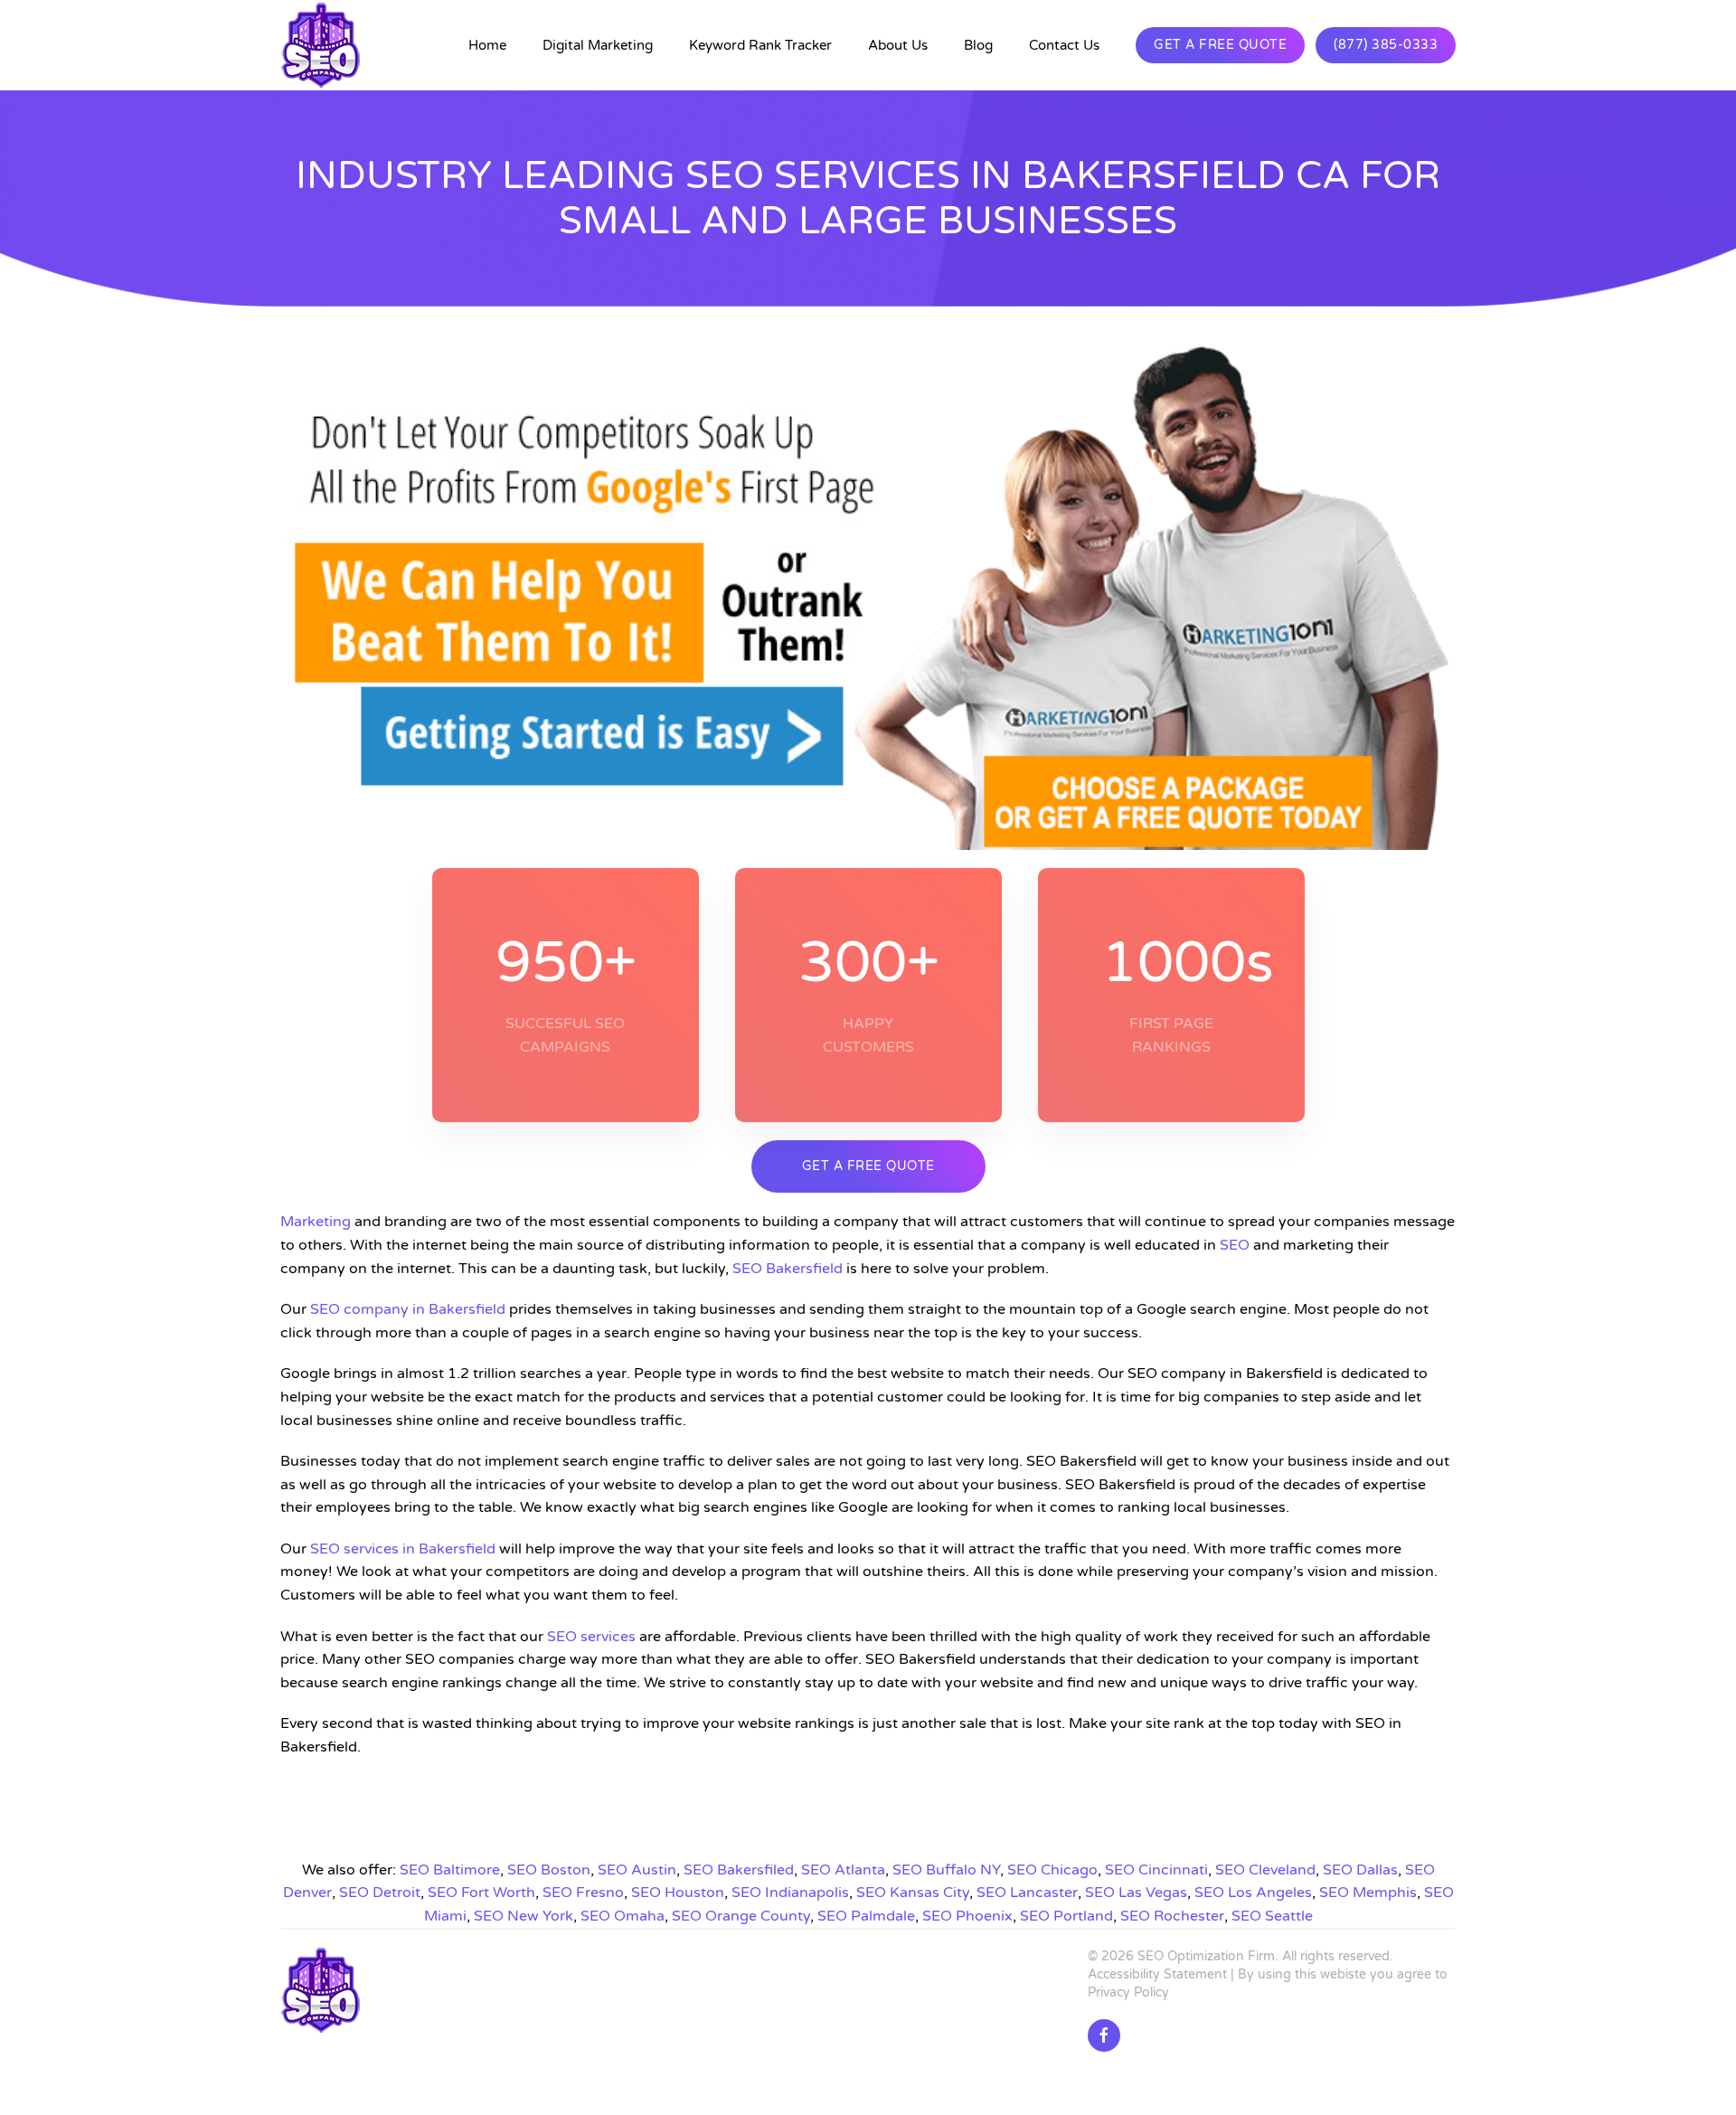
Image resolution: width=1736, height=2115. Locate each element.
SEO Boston (549, 1870)
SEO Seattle (1272, 1916)
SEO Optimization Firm (1206, 1956)
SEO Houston (678, 1893)
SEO (1235, 1245)
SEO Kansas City (913, 1893)
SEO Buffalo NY (946, 1870)
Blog (978, 45)
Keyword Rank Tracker (760, 45)
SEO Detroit (380, 1893)
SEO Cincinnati (1156, 1870)
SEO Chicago (1052, 1870)
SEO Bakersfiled (739, 1870)
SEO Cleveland (1265, 1870)
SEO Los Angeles (1253, 1893)
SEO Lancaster (1027, 1893)
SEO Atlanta (843, 1870)
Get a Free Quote (1220, 45)
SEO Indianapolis (790, 1893)
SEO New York (524, 1916)
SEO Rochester (1172, 1916)
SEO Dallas (1360, 1870)
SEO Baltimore (450, 1870)
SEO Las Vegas (1136, 1893)
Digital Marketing (598, 45)
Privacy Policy (1128, 1992)
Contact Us (1064, 45)
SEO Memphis (1368, 1893)
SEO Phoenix (967, 1916)
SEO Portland (1066, 1916)
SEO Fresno (583, 1893)
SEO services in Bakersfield (403, 1549)
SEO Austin (637, 1870)
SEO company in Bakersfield (408, 1309)
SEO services (591, 1637)
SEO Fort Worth (481, 1893)
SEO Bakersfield (788, 1269)
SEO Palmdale (866, 1916)
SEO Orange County (741, 1916)
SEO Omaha (623, 1916)
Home (487, 45)
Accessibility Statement (1157, 1974)
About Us (898, 45)
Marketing (316, 1222)
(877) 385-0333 (1386, 45)
